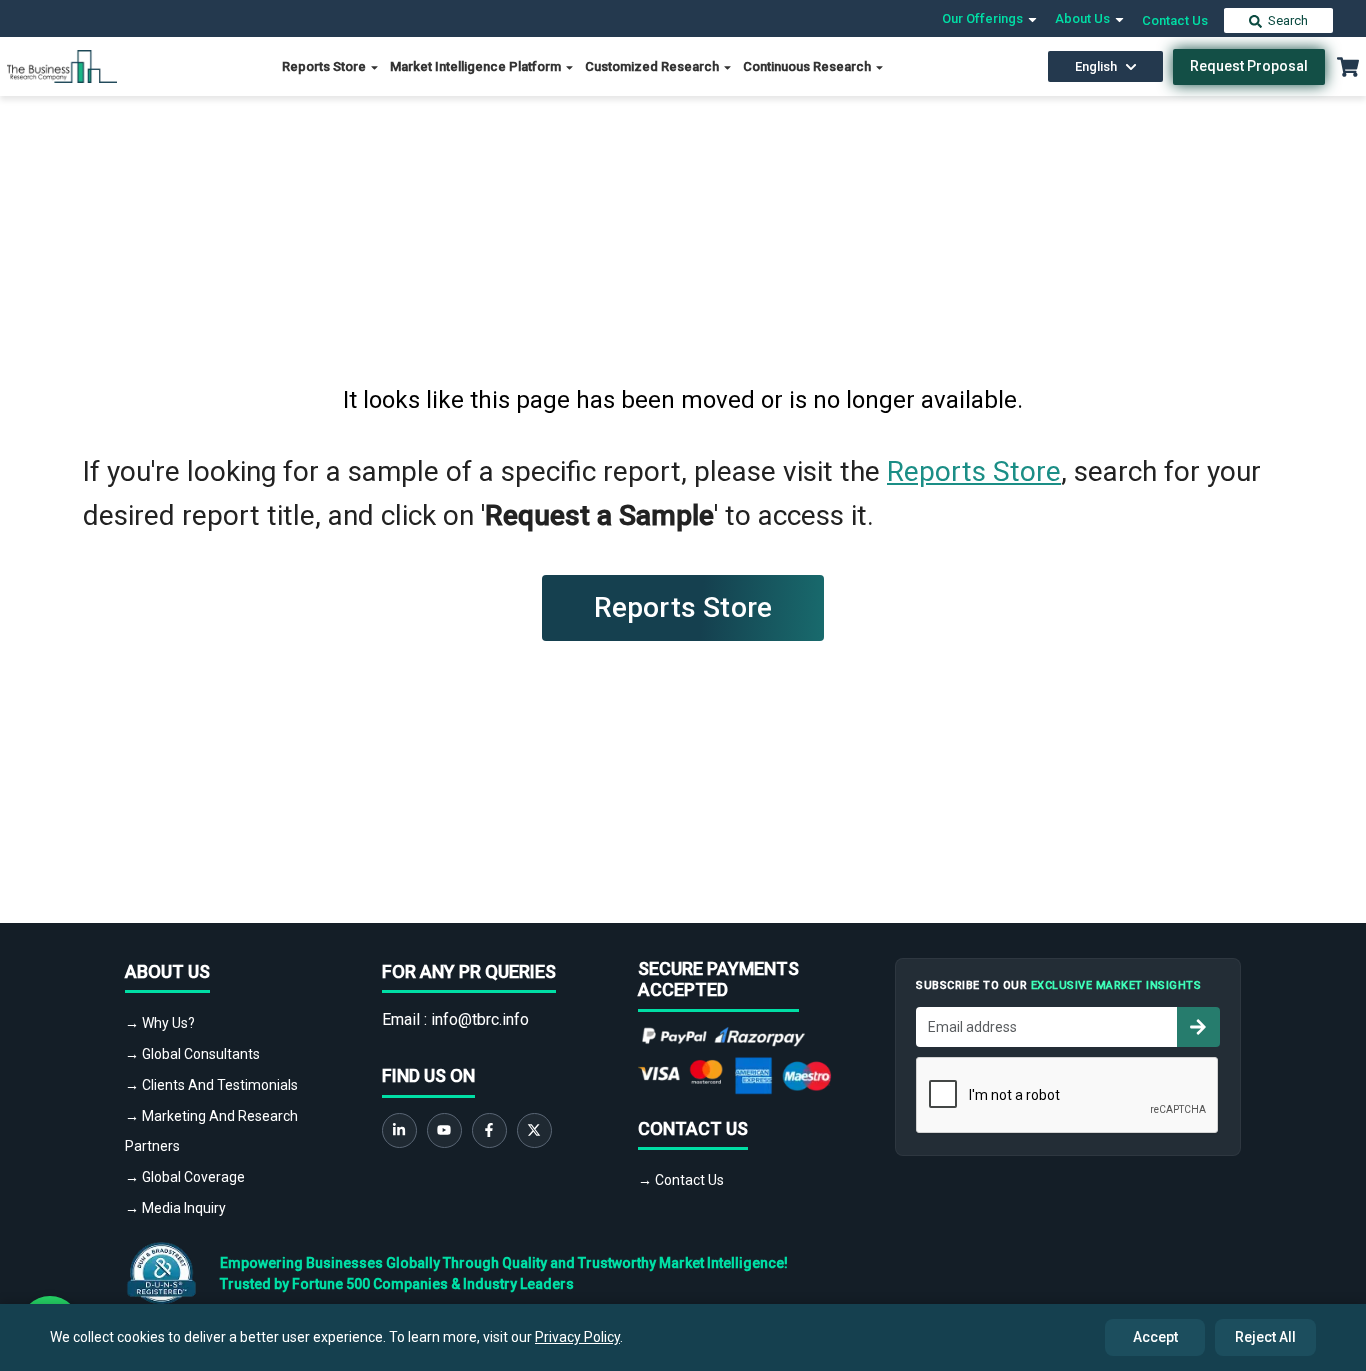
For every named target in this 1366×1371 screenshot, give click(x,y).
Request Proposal (1249, 66)
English (1096, 66)
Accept (1155, 1337)
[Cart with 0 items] (1348, 67)
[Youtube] (444, 1130)
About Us (1084, 18)
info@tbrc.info (480, 1019)
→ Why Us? (160, 1023)
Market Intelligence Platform (477, 66)
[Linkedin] (399, 1130)
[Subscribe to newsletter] (1198, 1027)
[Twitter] (534, 1130)
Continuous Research (808, 66)
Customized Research (653, 66)
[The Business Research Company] (62, 65)
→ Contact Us (681, 1180)
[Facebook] (489, 1130)
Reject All (1265, 1337)
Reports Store (325, 66)
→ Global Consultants (192, 1054)
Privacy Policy (577, 1337)
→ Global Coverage (185, 1177)
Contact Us (1175, 20)
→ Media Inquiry (175, 1208)
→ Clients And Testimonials (211, 1085)
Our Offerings (984, 18)
